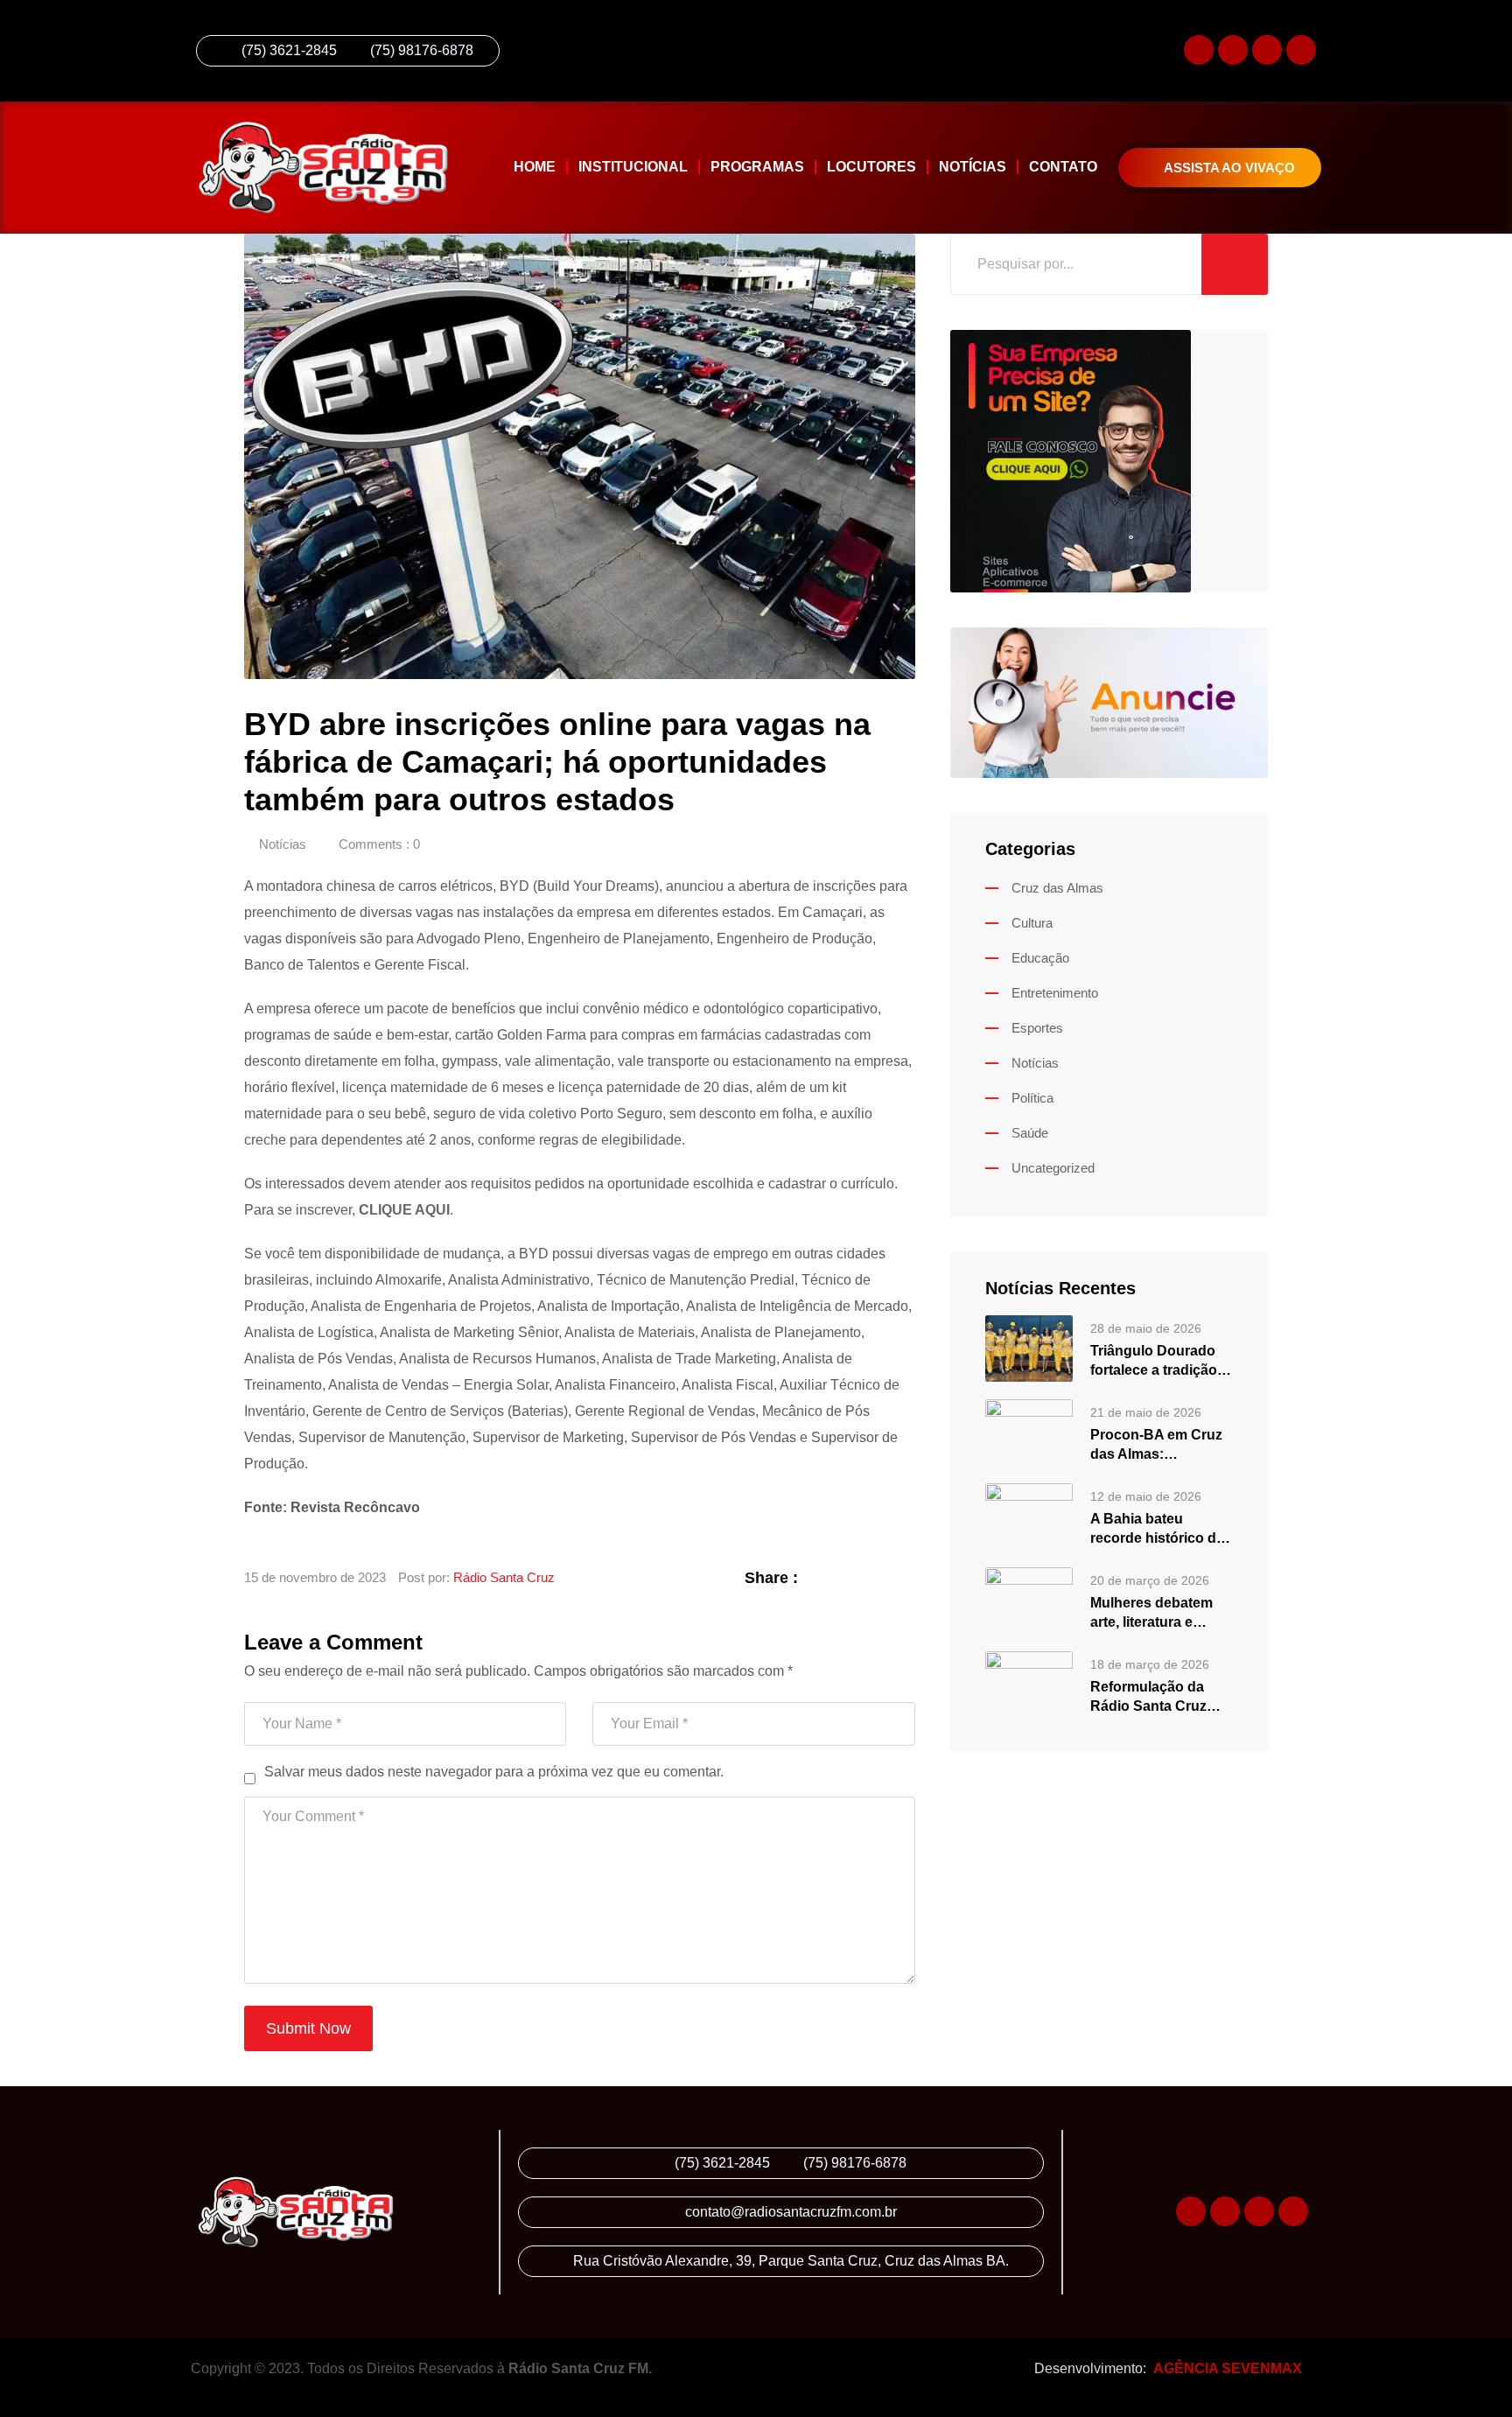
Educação (1040, 958)
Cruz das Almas (1057, 888)
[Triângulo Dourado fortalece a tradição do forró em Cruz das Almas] (1029, 1347)
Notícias (973, 167)
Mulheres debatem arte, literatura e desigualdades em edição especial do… (1159, 1614)
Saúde (1030, 1133)
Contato (1063, 167)
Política (1032, 1098)
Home (535, 167)
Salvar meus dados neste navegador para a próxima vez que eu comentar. (494, 1772)
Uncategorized (1053, 1168)
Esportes (1037, 1028)
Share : (771, 1578)
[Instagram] (1233, 50)
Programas (757, 167)
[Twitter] (1301, 50)
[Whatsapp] (1199, 50)
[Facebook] (1267, 50)
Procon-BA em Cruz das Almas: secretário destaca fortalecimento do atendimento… (1156, 1446)
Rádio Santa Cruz (504, 1577)
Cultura (1032, 923)
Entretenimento (1055, 993)
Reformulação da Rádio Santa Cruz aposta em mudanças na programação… (1162, 1698)
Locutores (871, 167)
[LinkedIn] (862, 1577)
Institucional (633, 167)
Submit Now (308, 2028)
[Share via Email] (906, 1577)
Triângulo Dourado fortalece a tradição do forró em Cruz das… (1154, 1362)
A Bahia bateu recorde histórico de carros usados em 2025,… (1157, 1530)
